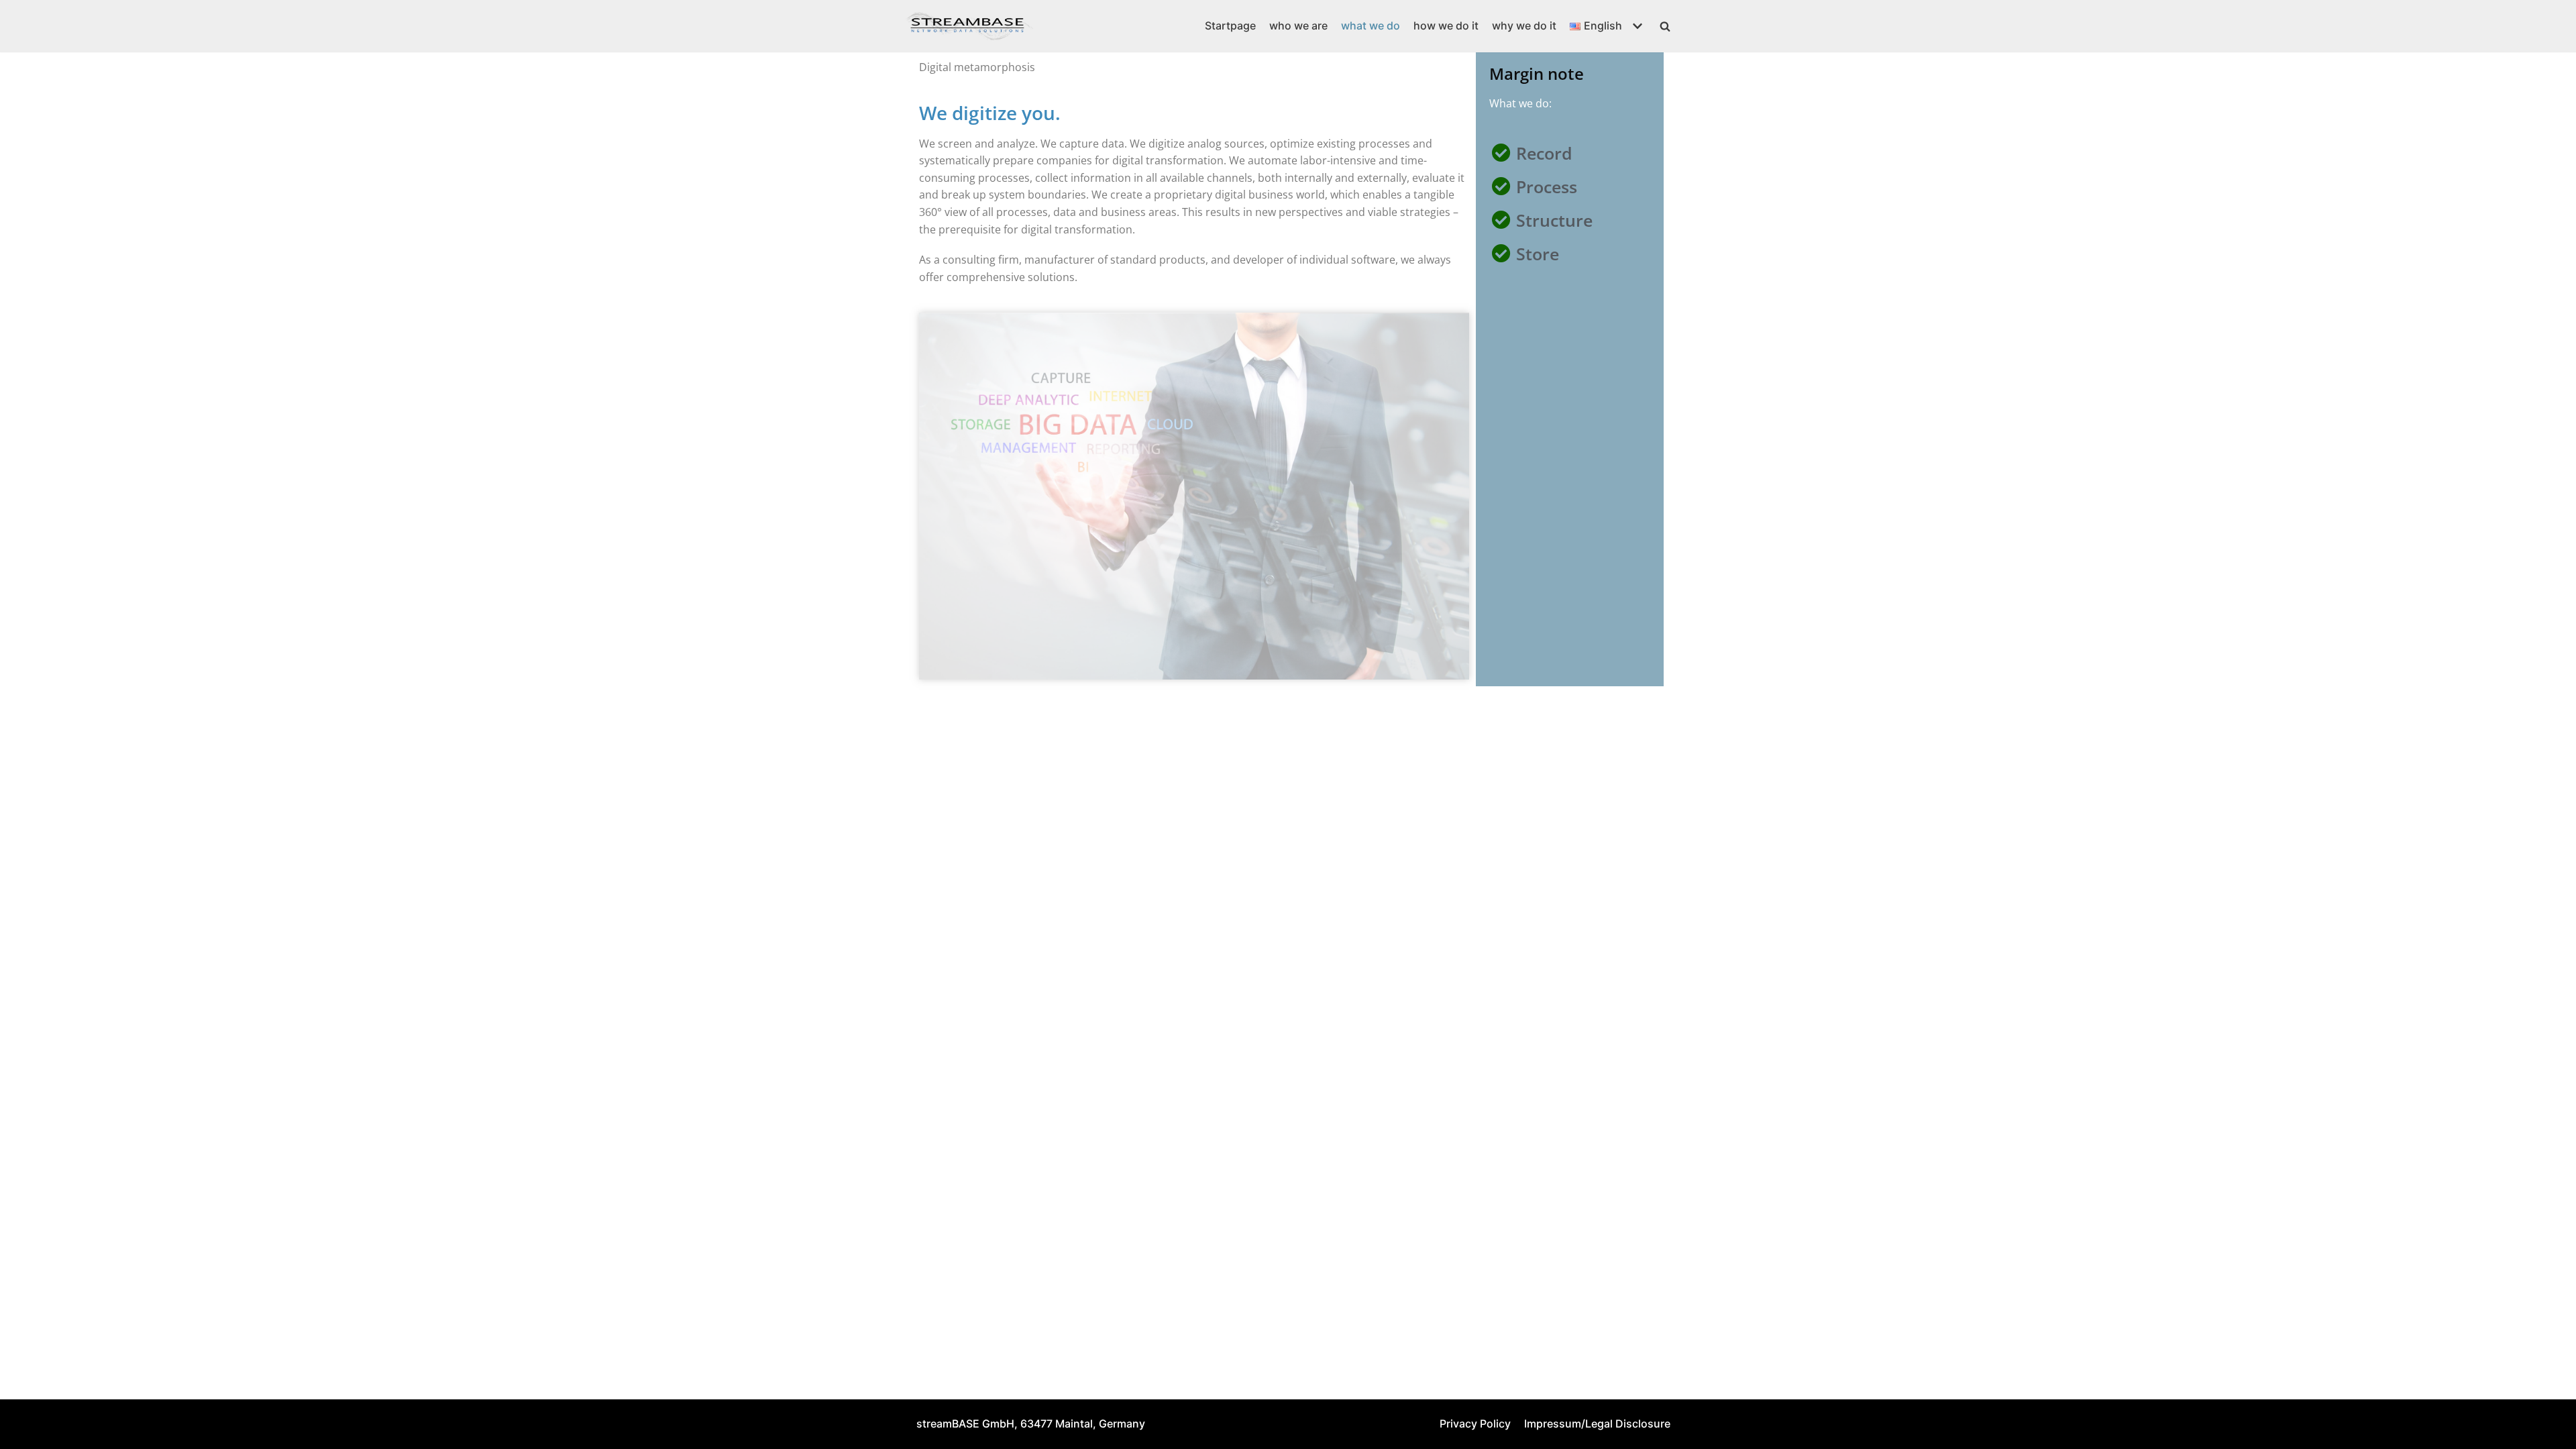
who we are (1298, 25)
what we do (1371, 25)
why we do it (1524, 25)
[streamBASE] (969, 26)
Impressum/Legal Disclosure (1597, 1424)
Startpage (1230, 25)
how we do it (1446, 25)
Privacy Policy (1475, 1424)
